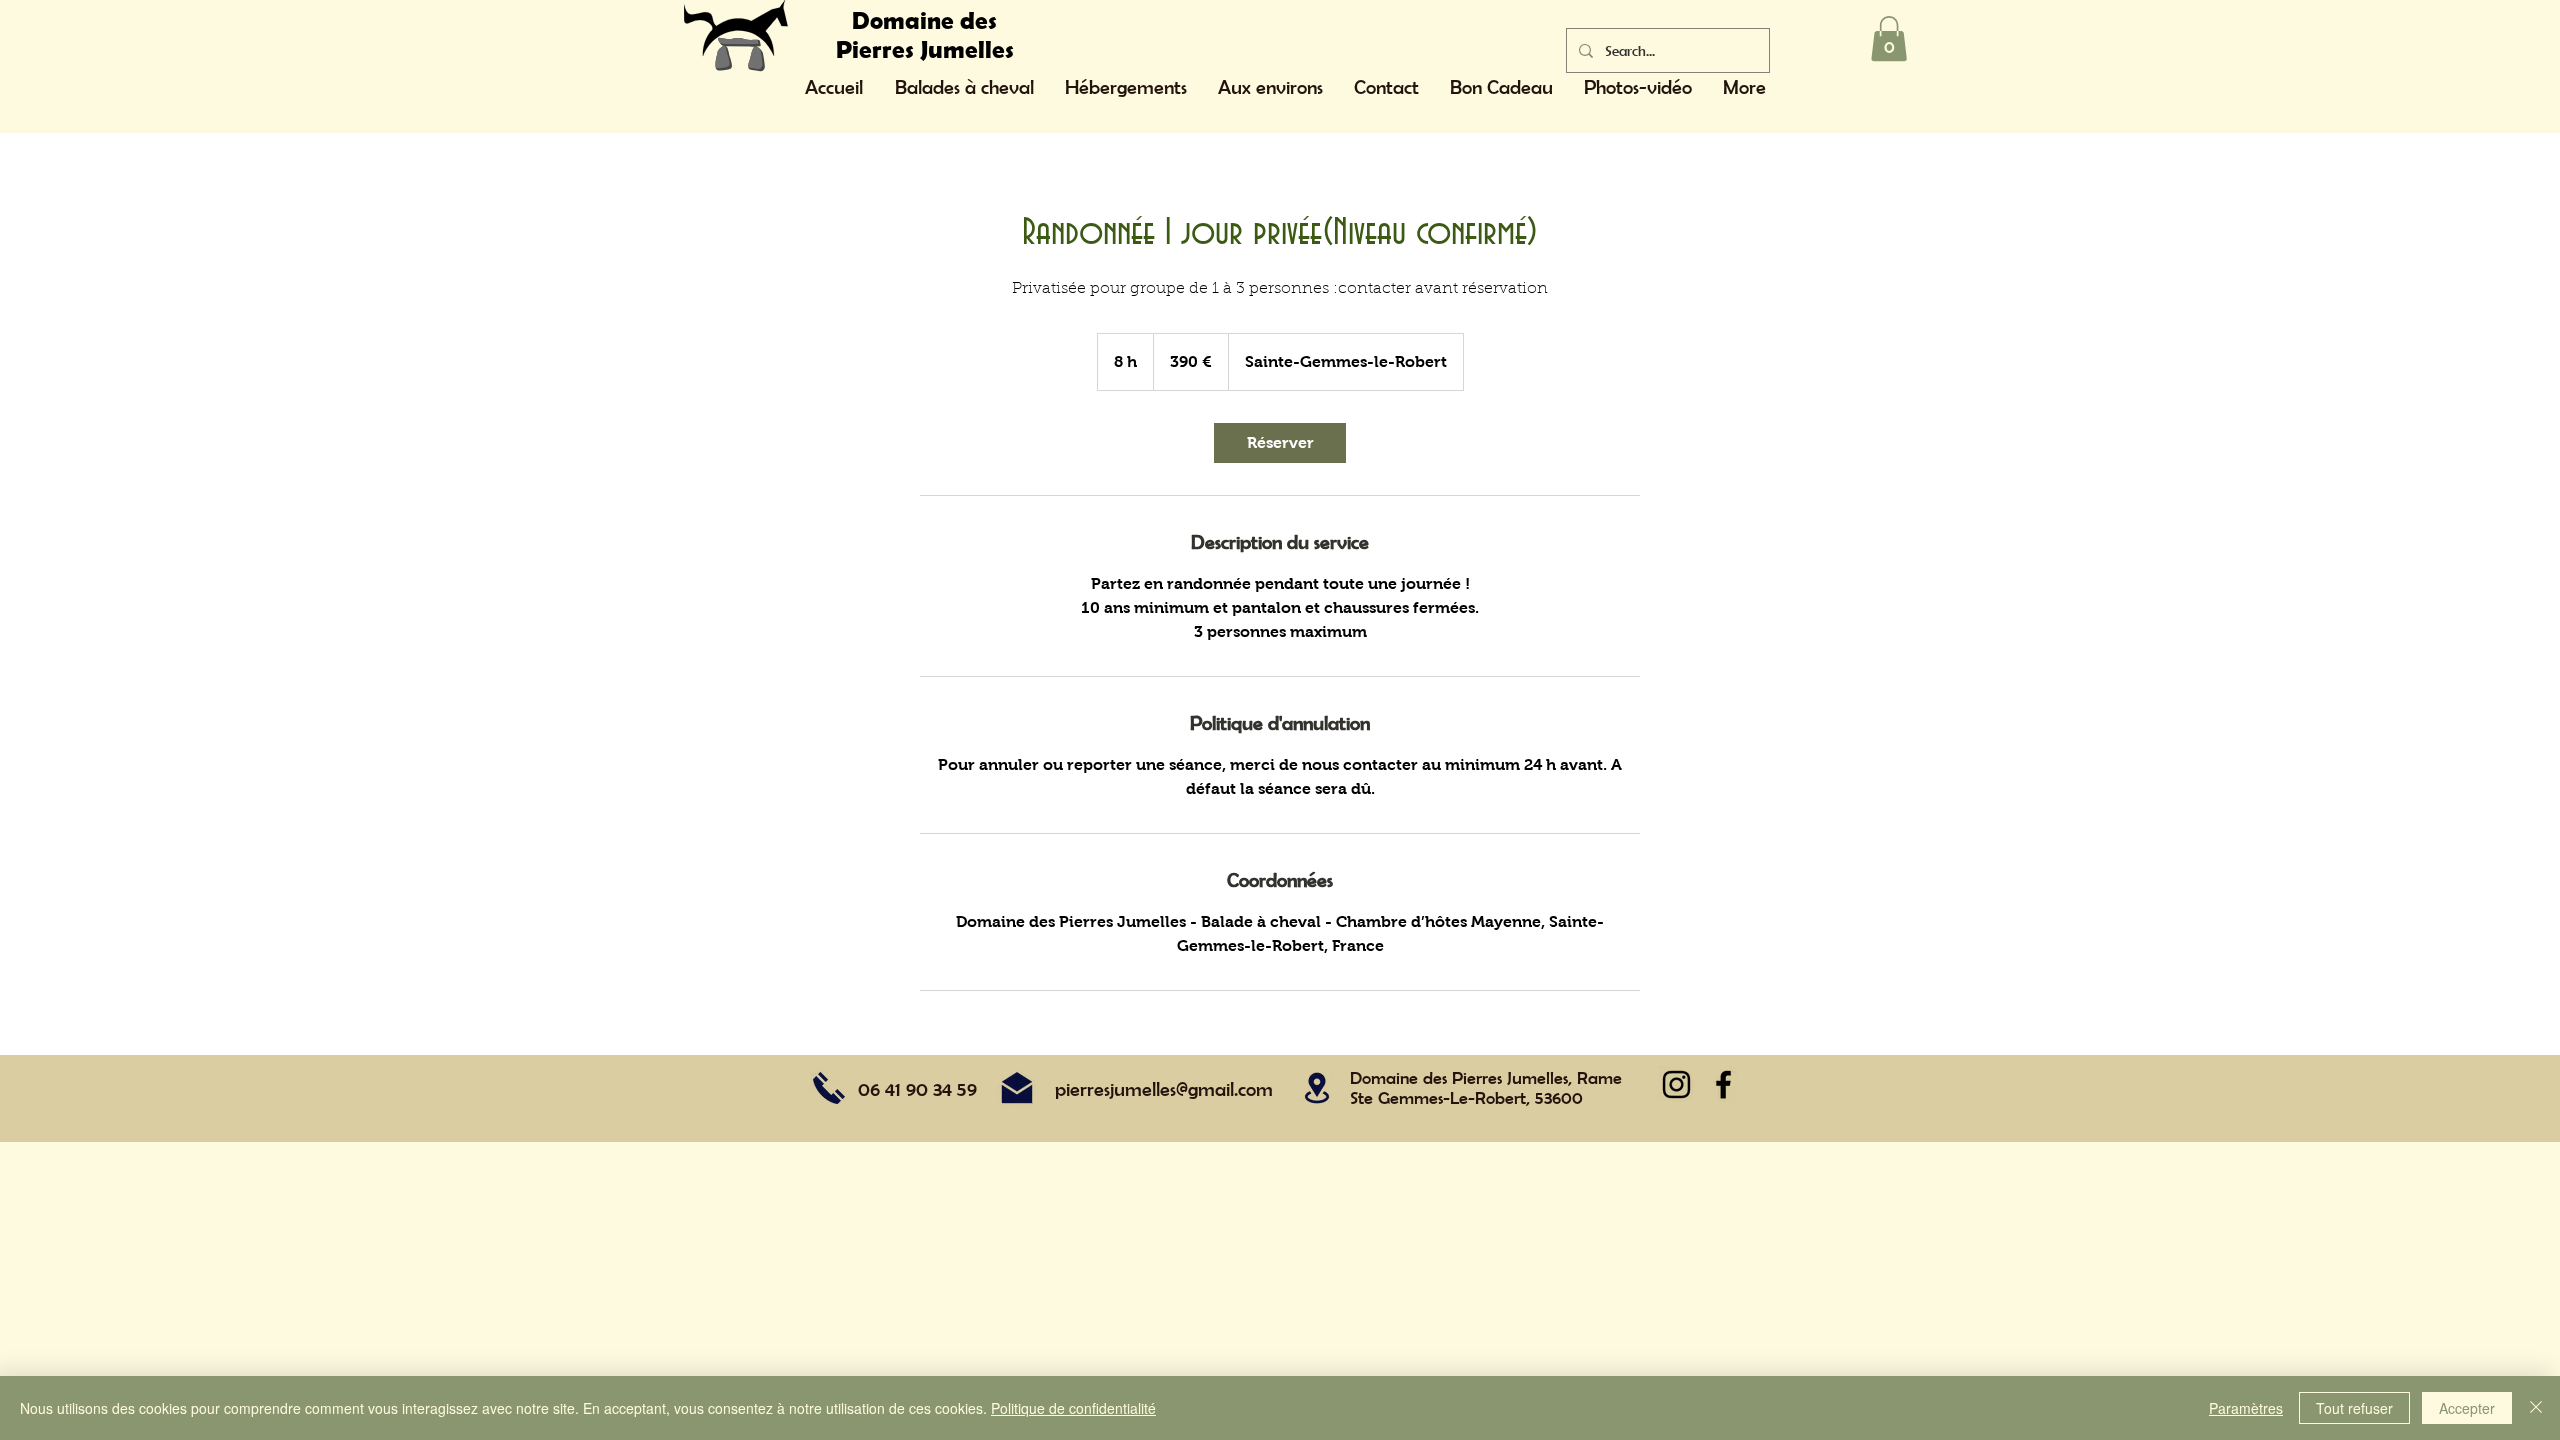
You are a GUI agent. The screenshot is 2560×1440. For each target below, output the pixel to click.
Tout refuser (2354, 1408)
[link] (1280, 443)
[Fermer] (2536, 1408)
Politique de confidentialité (1073, 1408)
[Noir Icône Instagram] (1676, 1084)
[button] (1889, 38)
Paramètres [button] (2246, 1408)
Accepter (2467, 1408)
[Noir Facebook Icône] (1723, 1084)
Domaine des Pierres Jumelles (925, 34)
